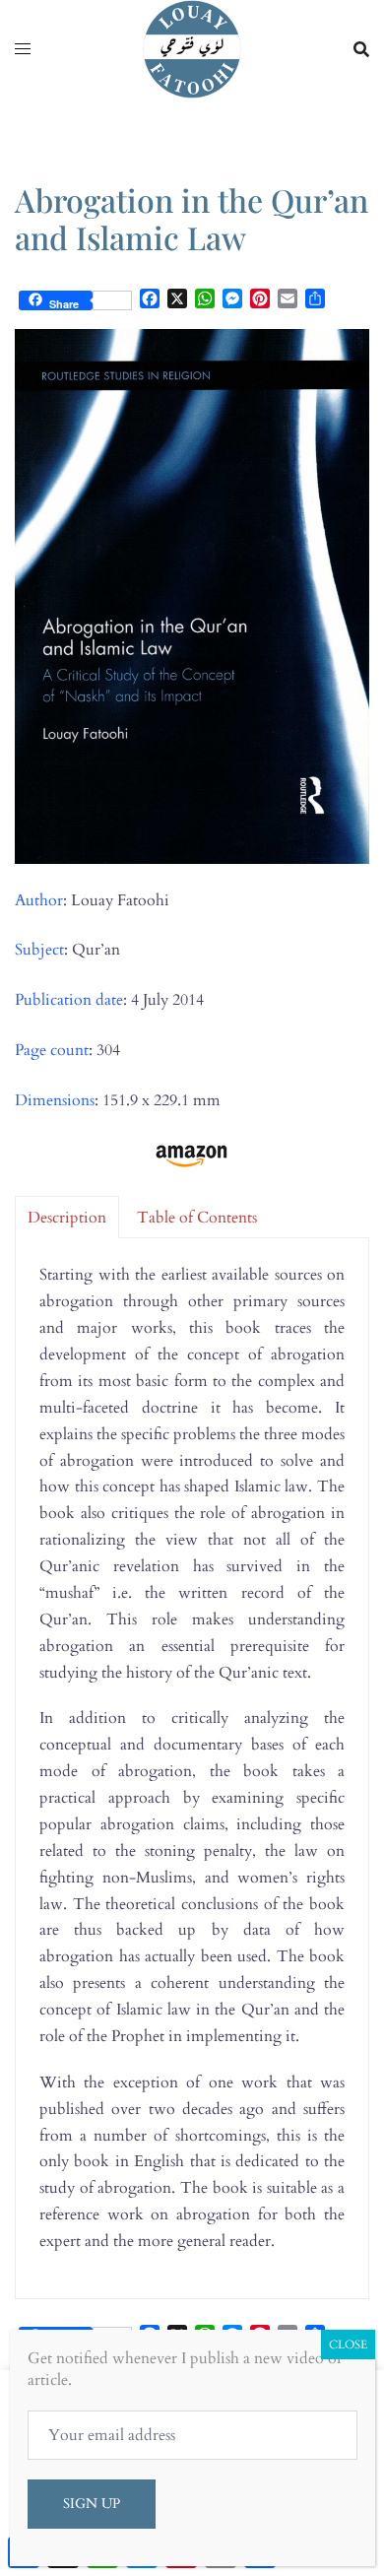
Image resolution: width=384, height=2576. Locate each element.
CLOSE (348, 2345)
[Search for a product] (361, 49)
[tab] (67, 1218)
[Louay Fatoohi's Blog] (192, 48)
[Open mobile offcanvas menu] (23, 50)
